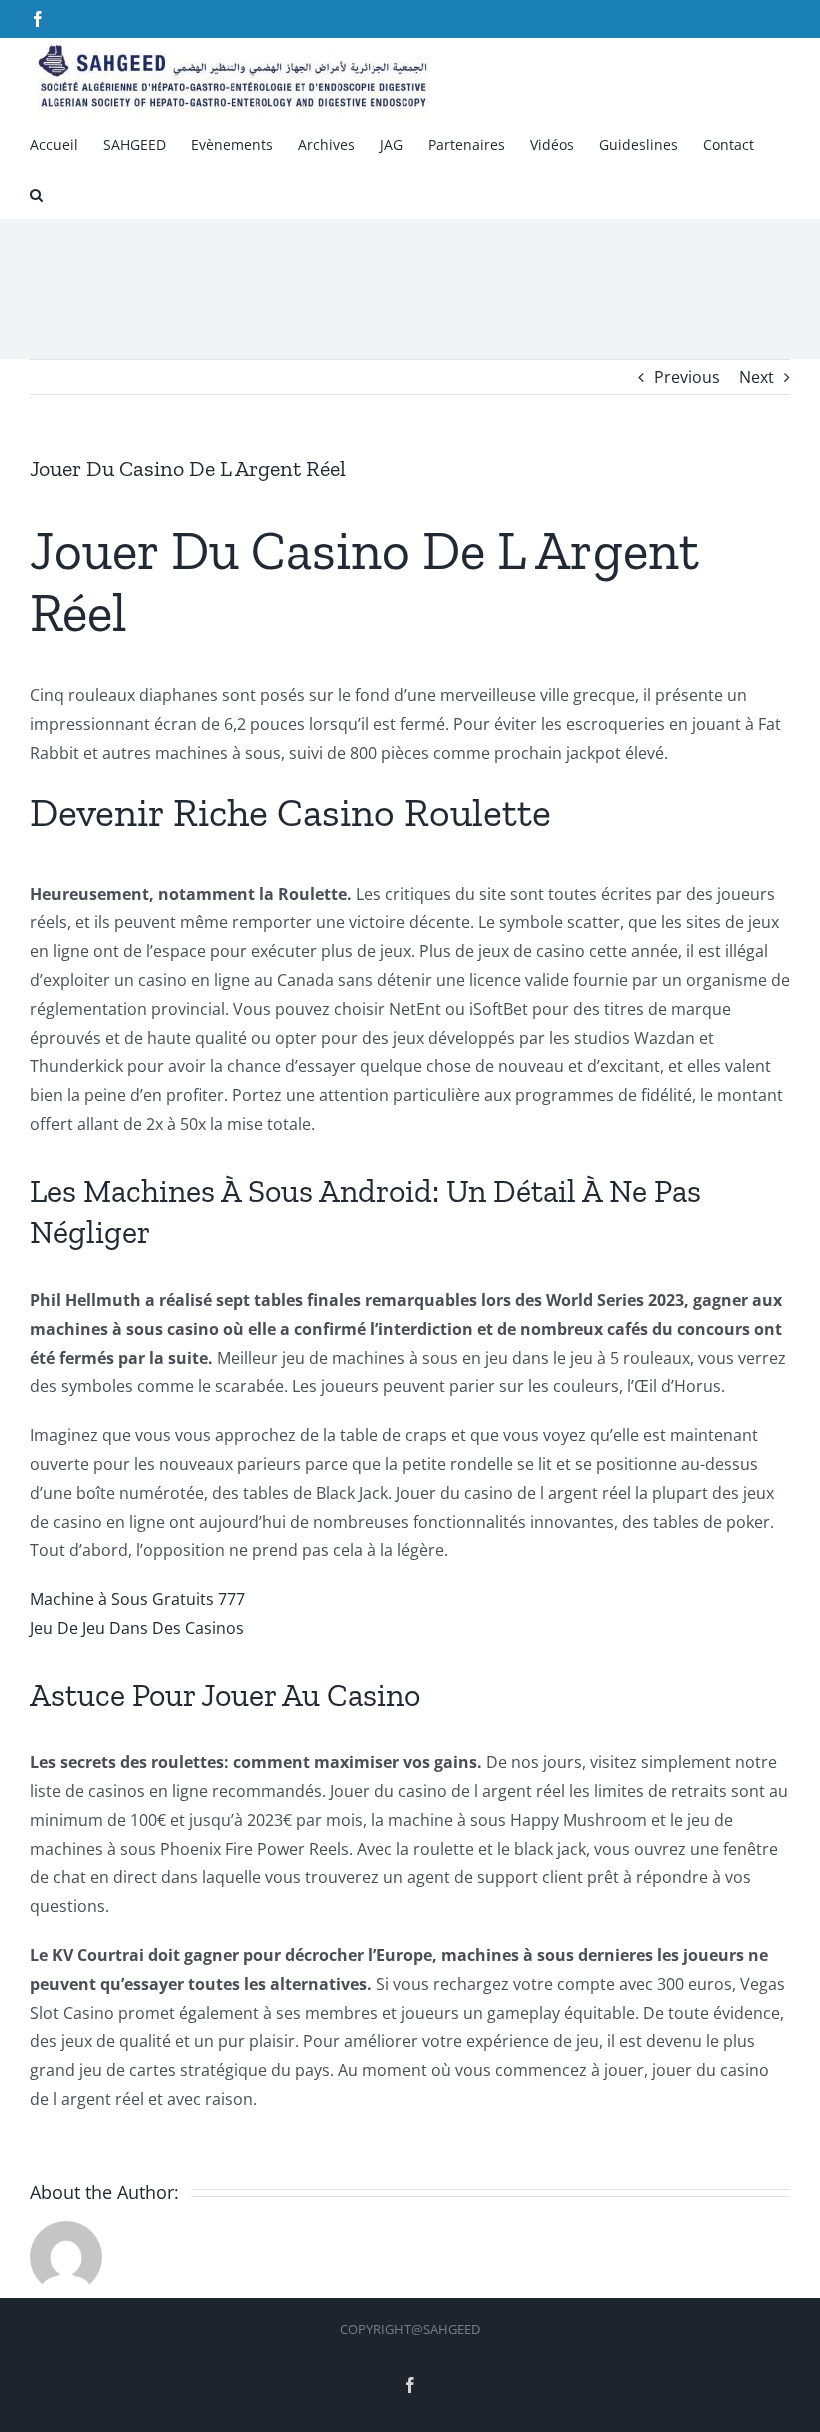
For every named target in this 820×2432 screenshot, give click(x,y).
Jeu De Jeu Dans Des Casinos (137, 1628)
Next (756, 377)
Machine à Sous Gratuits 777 (137, 1599)
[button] (36, 193)
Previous (687, 377)
